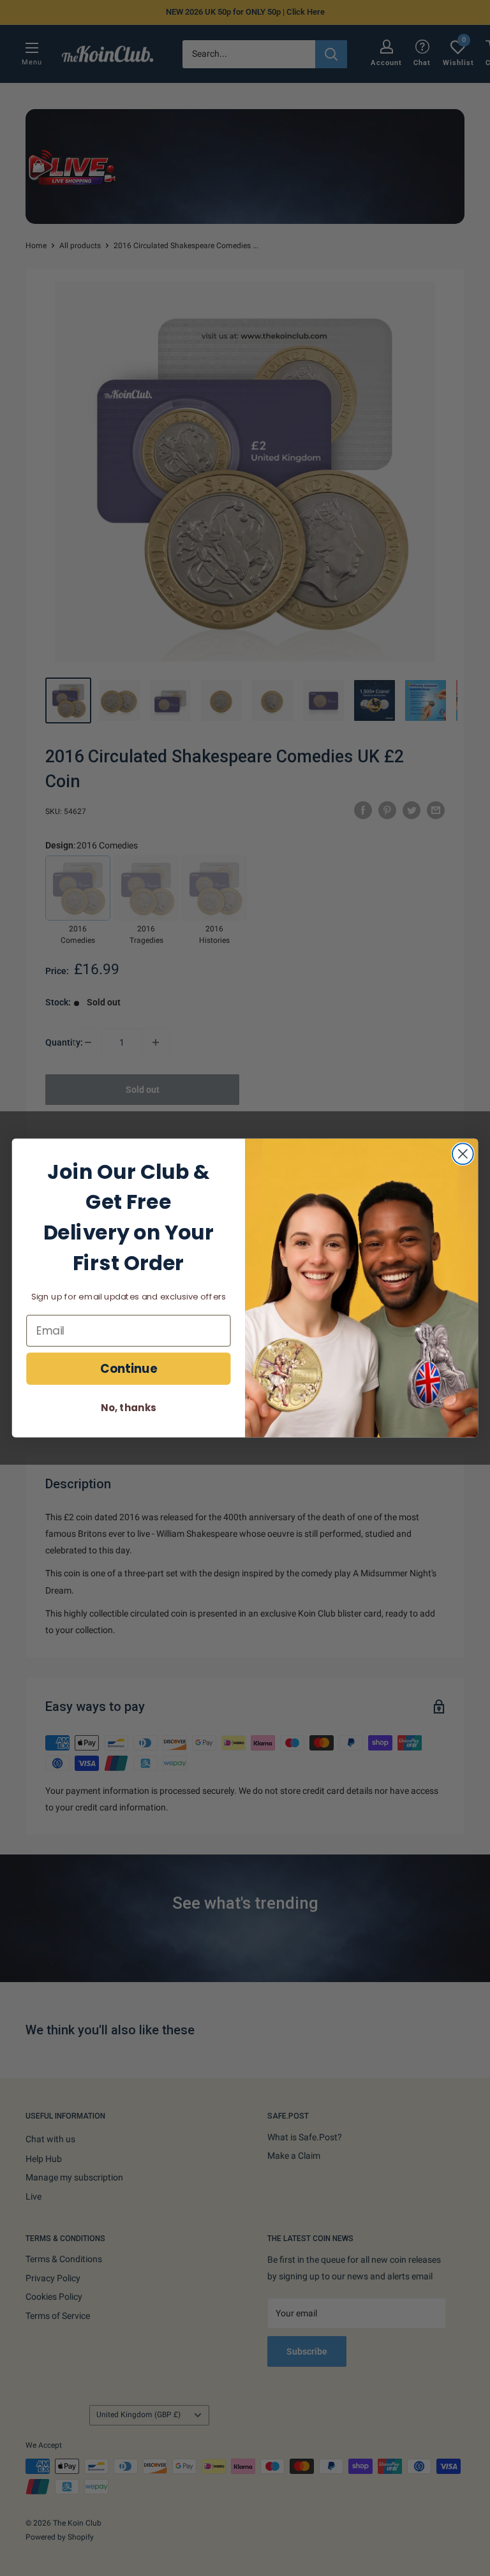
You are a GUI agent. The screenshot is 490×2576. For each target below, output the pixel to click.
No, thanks (128, 1408)
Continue (129, 1368)
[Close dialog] (463, 1154)
